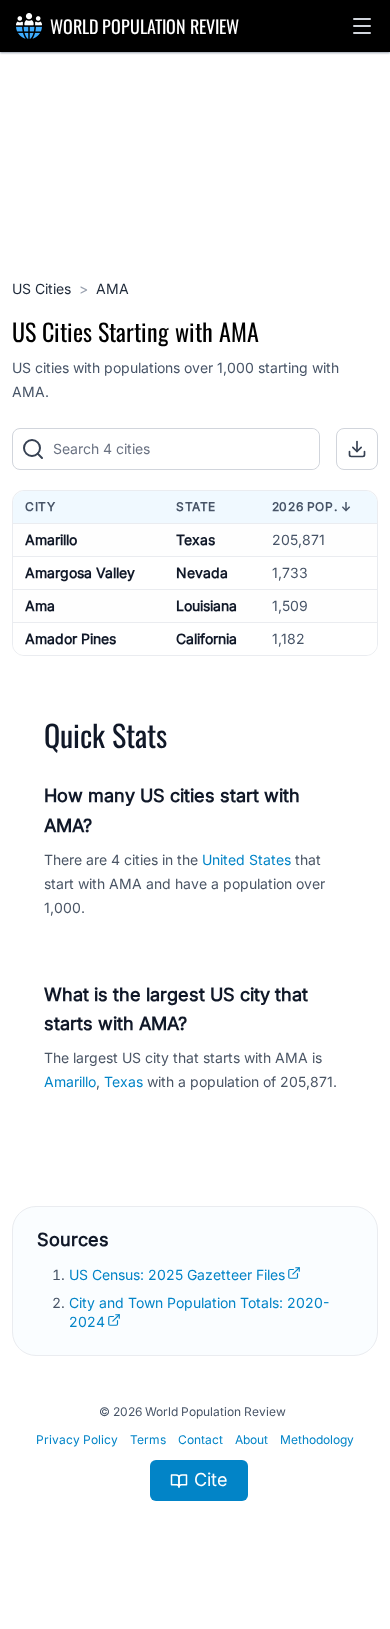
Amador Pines (70, 638)
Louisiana (206, 605)
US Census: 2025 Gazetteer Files (177, 1274)
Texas (195, 539)
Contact (200, 1439)
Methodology (317, 1439)
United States (246, 859)
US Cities (41, 288)
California (206, 638)
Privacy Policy (77, 1439)
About (251, 1439)
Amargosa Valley (80, 572)
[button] (362, 26)
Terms (148, 1439)
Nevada (202, 572)
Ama (40, 605)
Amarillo (51, 539)
